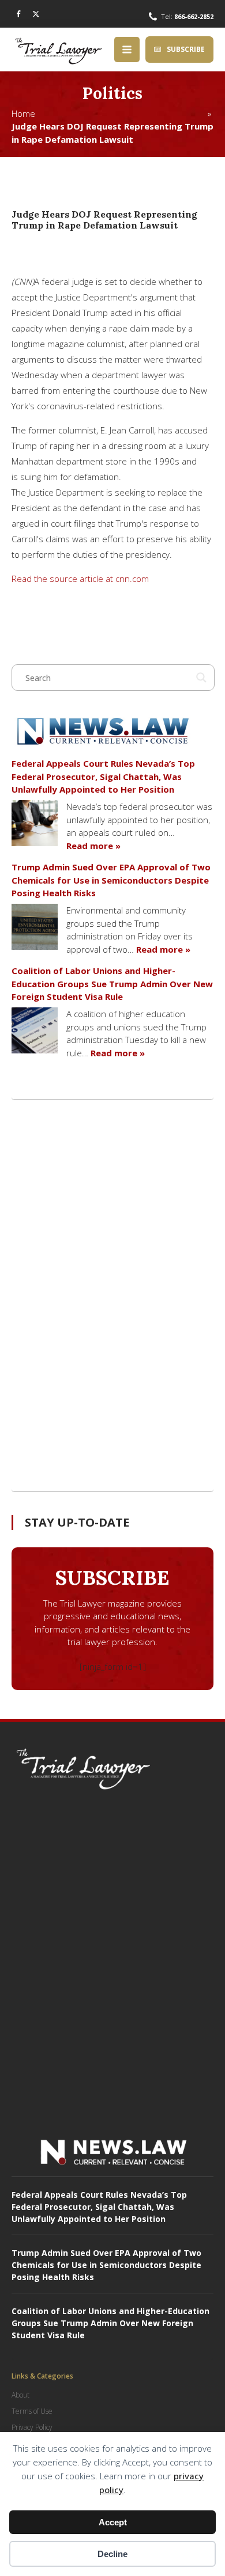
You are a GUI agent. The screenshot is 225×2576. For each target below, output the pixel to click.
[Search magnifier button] (201, 678)
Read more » (93, 846)
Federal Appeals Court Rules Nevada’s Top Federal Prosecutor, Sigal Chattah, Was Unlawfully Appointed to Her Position (103, 776)
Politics (112, 93)
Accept (113, 2522)
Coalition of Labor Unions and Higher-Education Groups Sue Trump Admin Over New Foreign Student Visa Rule (112, 983)
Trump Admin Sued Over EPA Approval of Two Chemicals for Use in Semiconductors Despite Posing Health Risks (111, 880)
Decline (112, 2554)
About (20, 2395)
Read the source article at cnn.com (80, 579)
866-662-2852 (194, 16)
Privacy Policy (32, 2427)
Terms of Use (32, 2411)
